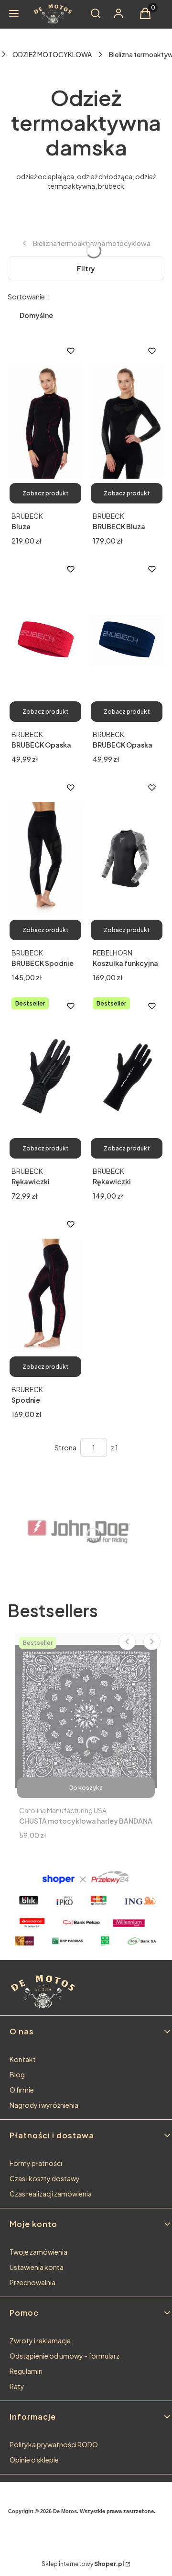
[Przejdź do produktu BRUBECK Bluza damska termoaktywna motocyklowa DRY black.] (127, 422)
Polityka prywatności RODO (54, 2444)
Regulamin (26, 2371)
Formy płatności (36, 2163)
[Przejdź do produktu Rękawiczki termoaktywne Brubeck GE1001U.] (45, 1077)
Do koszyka (86, 1788)
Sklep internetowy (83, 2564)
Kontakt (23, 2059)
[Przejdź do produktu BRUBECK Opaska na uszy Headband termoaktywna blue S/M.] (127, 640)
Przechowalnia (32, 2282)
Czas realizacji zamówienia (51, 2194)
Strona (65, 1447)
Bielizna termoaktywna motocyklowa (92, 243)
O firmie (22, 2090)
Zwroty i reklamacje (40, 2340)
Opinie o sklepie (34, 2460)
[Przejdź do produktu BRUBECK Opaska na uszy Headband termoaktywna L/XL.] (45, 640)
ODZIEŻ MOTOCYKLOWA (52, 54)
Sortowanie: (27, 297)
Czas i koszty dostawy (45, 2178)
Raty (17, 2386)
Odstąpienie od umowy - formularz (64, 2356)
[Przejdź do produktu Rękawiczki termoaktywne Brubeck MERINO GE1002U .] (127, 1077)
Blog (17, 2074)
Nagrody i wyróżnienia (44, 2105)
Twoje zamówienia (38, 2252)
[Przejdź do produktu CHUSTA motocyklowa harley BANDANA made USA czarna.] (86, 1716)
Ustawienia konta (37, 2267)
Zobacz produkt (46, 493)
